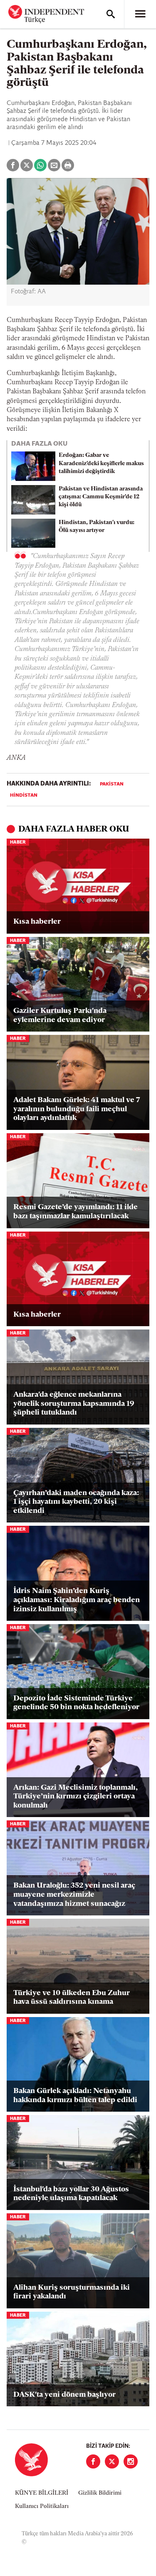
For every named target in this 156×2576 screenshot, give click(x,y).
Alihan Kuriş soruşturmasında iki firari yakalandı (72, 2293)
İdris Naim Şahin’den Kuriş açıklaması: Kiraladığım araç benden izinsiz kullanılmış (77, 1600)
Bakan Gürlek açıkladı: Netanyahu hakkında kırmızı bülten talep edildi (75, 2096)
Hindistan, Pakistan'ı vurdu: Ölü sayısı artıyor (97, 527)
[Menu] (140, 14)
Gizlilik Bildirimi (100, 2493)
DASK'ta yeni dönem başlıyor (64, 2395)
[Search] (111, 14)
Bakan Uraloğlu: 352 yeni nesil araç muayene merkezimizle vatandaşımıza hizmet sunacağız (74, 1895)
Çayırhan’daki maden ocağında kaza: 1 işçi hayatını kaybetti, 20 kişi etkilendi (76, 1502)
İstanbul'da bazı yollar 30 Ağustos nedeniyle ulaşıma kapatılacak (71, 2194)
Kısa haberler (37, 922)
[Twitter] (112, 2461)
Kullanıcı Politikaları (42, 2506)
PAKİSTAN (112, 784)
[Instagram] (131, 2461)
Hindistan (24, 795)
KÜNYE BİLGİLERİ (42, 2493)
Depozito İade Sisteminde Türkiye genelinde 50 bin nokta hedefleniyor (76, 1703)
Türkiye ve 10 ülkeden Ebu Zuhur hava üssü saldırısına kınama (72, 1998)
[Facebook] (93, 2461)
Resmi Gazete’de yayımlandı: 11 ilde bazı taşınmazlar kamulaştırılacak (76, 1212)
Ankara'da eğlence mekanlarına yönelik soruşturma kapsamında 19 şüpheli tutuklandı (74, 1404)
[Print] (68, 165)
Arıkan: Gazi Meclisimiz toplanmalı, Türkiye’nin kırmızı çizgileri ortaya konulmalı (76, 1797)
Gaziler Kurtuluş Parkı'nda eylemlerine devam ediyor (60, 1016)
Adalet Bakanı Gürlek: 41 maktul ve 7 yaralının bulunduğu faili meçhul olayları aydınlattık (77, 1109)
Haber (18, 843)
